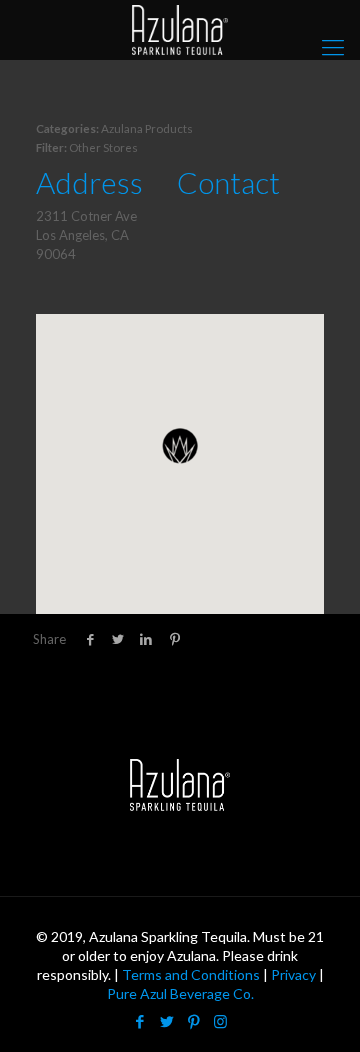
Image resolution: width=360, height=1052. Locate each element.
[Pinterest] (193, 1021)
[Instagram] (220, 1021)
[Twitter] (166, 1021)
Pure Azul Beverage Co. (180, 993)
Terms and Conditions (191, 974)
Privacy (293, 974)
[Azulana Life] (180, 30)
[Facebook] (139, 1021)
